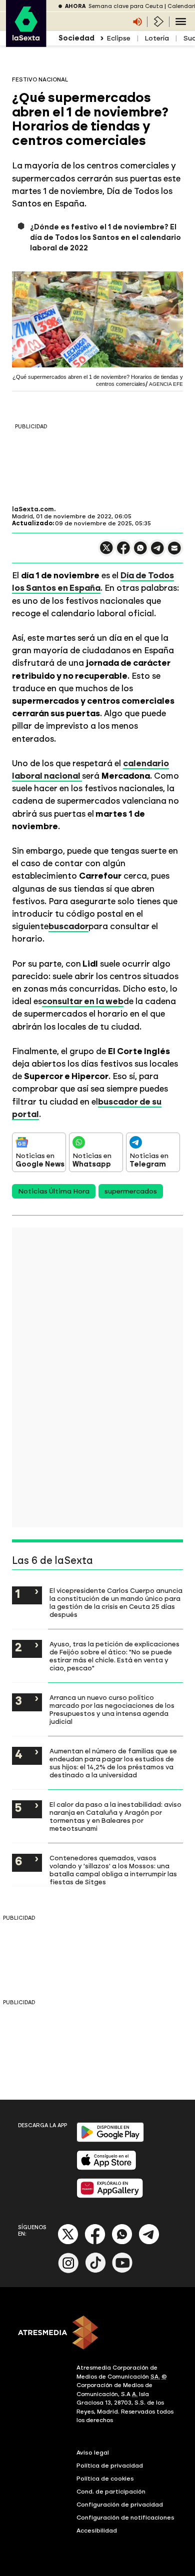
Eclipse (118, 38)
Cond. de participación (111, 2492)
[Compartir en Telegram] (157, 553)
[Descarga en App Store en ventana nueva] (106, 2168)
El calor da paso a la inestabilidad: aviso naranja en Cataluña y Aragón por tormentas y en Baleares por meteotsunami (115, 1816)
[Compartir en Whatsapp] (140, 552)
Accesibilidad (97, 2531)
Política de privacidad (110, 2466)
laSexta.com (33, 509)
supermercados (131, 1191)
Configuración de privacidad (120, 2505)
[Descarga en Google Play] (110, 2140)
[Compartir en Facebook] (123, 552)
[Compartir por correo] (174, 553)
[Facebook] (95, 2242)
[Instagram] (68, 2271)
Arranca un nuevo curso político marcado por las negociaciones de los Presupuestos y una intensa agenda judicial (112, 1709)
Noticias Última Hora (54, 1191)
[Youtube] (122, 2271)
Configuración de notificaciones (125, 2518)
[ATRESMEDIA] (97, 2334)
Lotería (157, 38)
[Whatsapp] (122, 2242)
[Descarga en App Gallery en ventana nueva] (110, 2196)
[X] (106, 552)
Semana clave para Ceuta (126, 6)
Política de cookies (105, 2479)
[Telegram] (149, 2242)
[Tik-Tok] (95, 2271)
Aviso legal (93, 2453)
